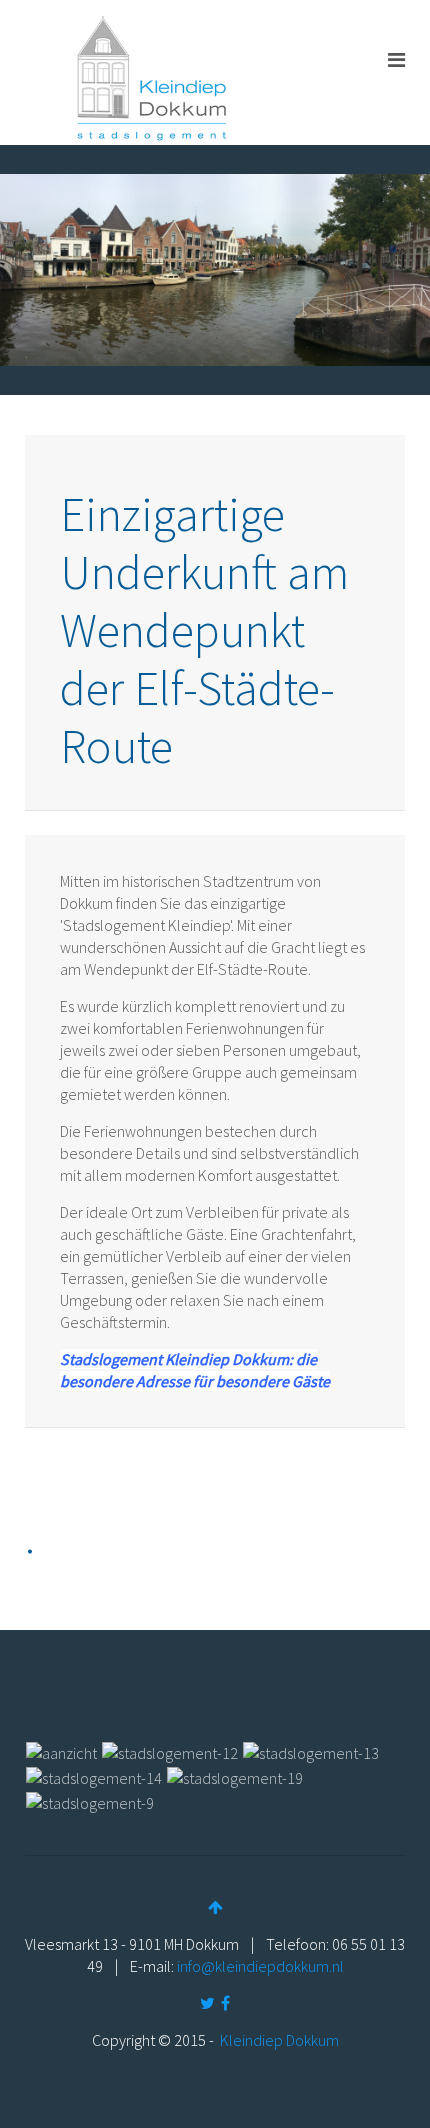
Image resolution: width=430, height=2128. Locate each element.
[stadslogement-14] (94, 1776)
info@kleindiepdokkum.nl (260, 1966)
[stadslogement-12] (170, 1751)
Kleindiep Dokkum (279, 2040)
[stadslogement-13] (311, 1751)
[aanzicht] (61, 1751)
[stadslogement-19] (235, 1776)
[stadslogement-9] (90, 1801)
